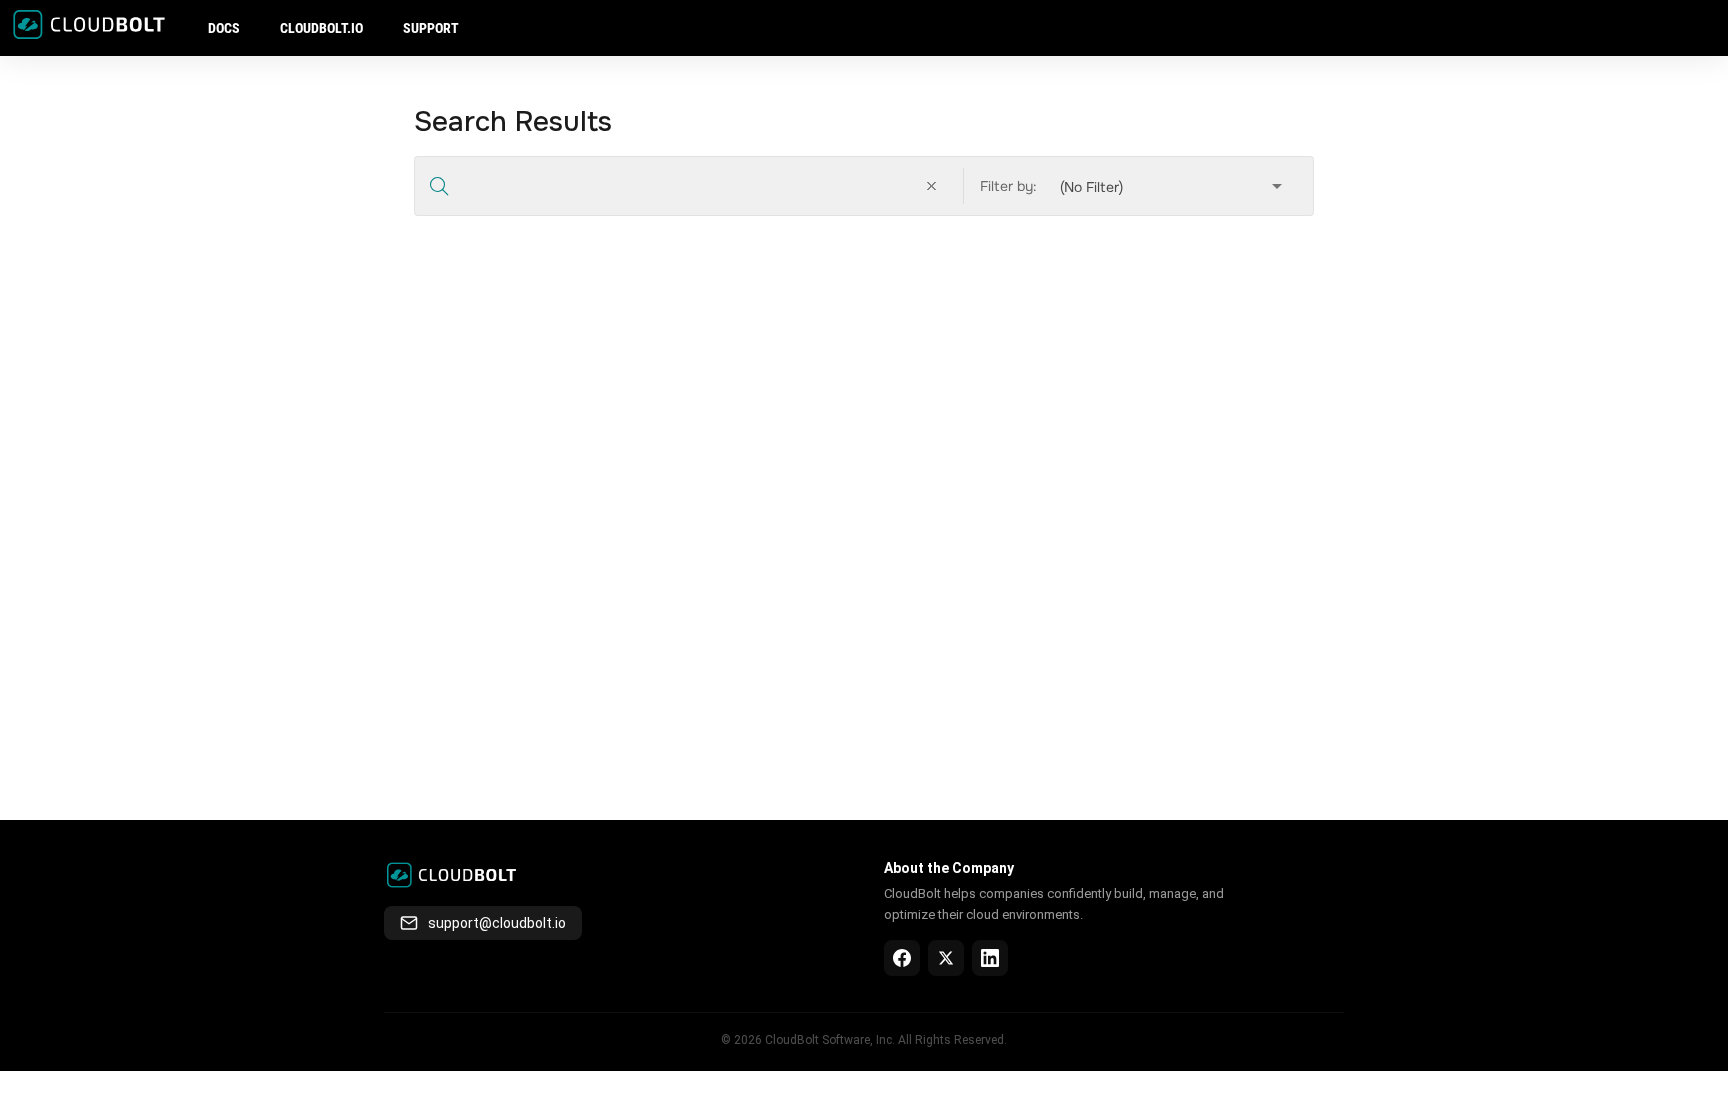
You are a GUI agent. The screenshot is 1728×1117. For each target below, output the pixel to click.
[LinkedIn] (990, 958)
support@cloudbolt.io (497, 923)
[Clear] (935, 186)
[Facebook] (902, 958)
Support (431, 28)
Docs (224, 28)
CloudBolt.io (321, 28)
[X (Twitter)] (946, 958)
